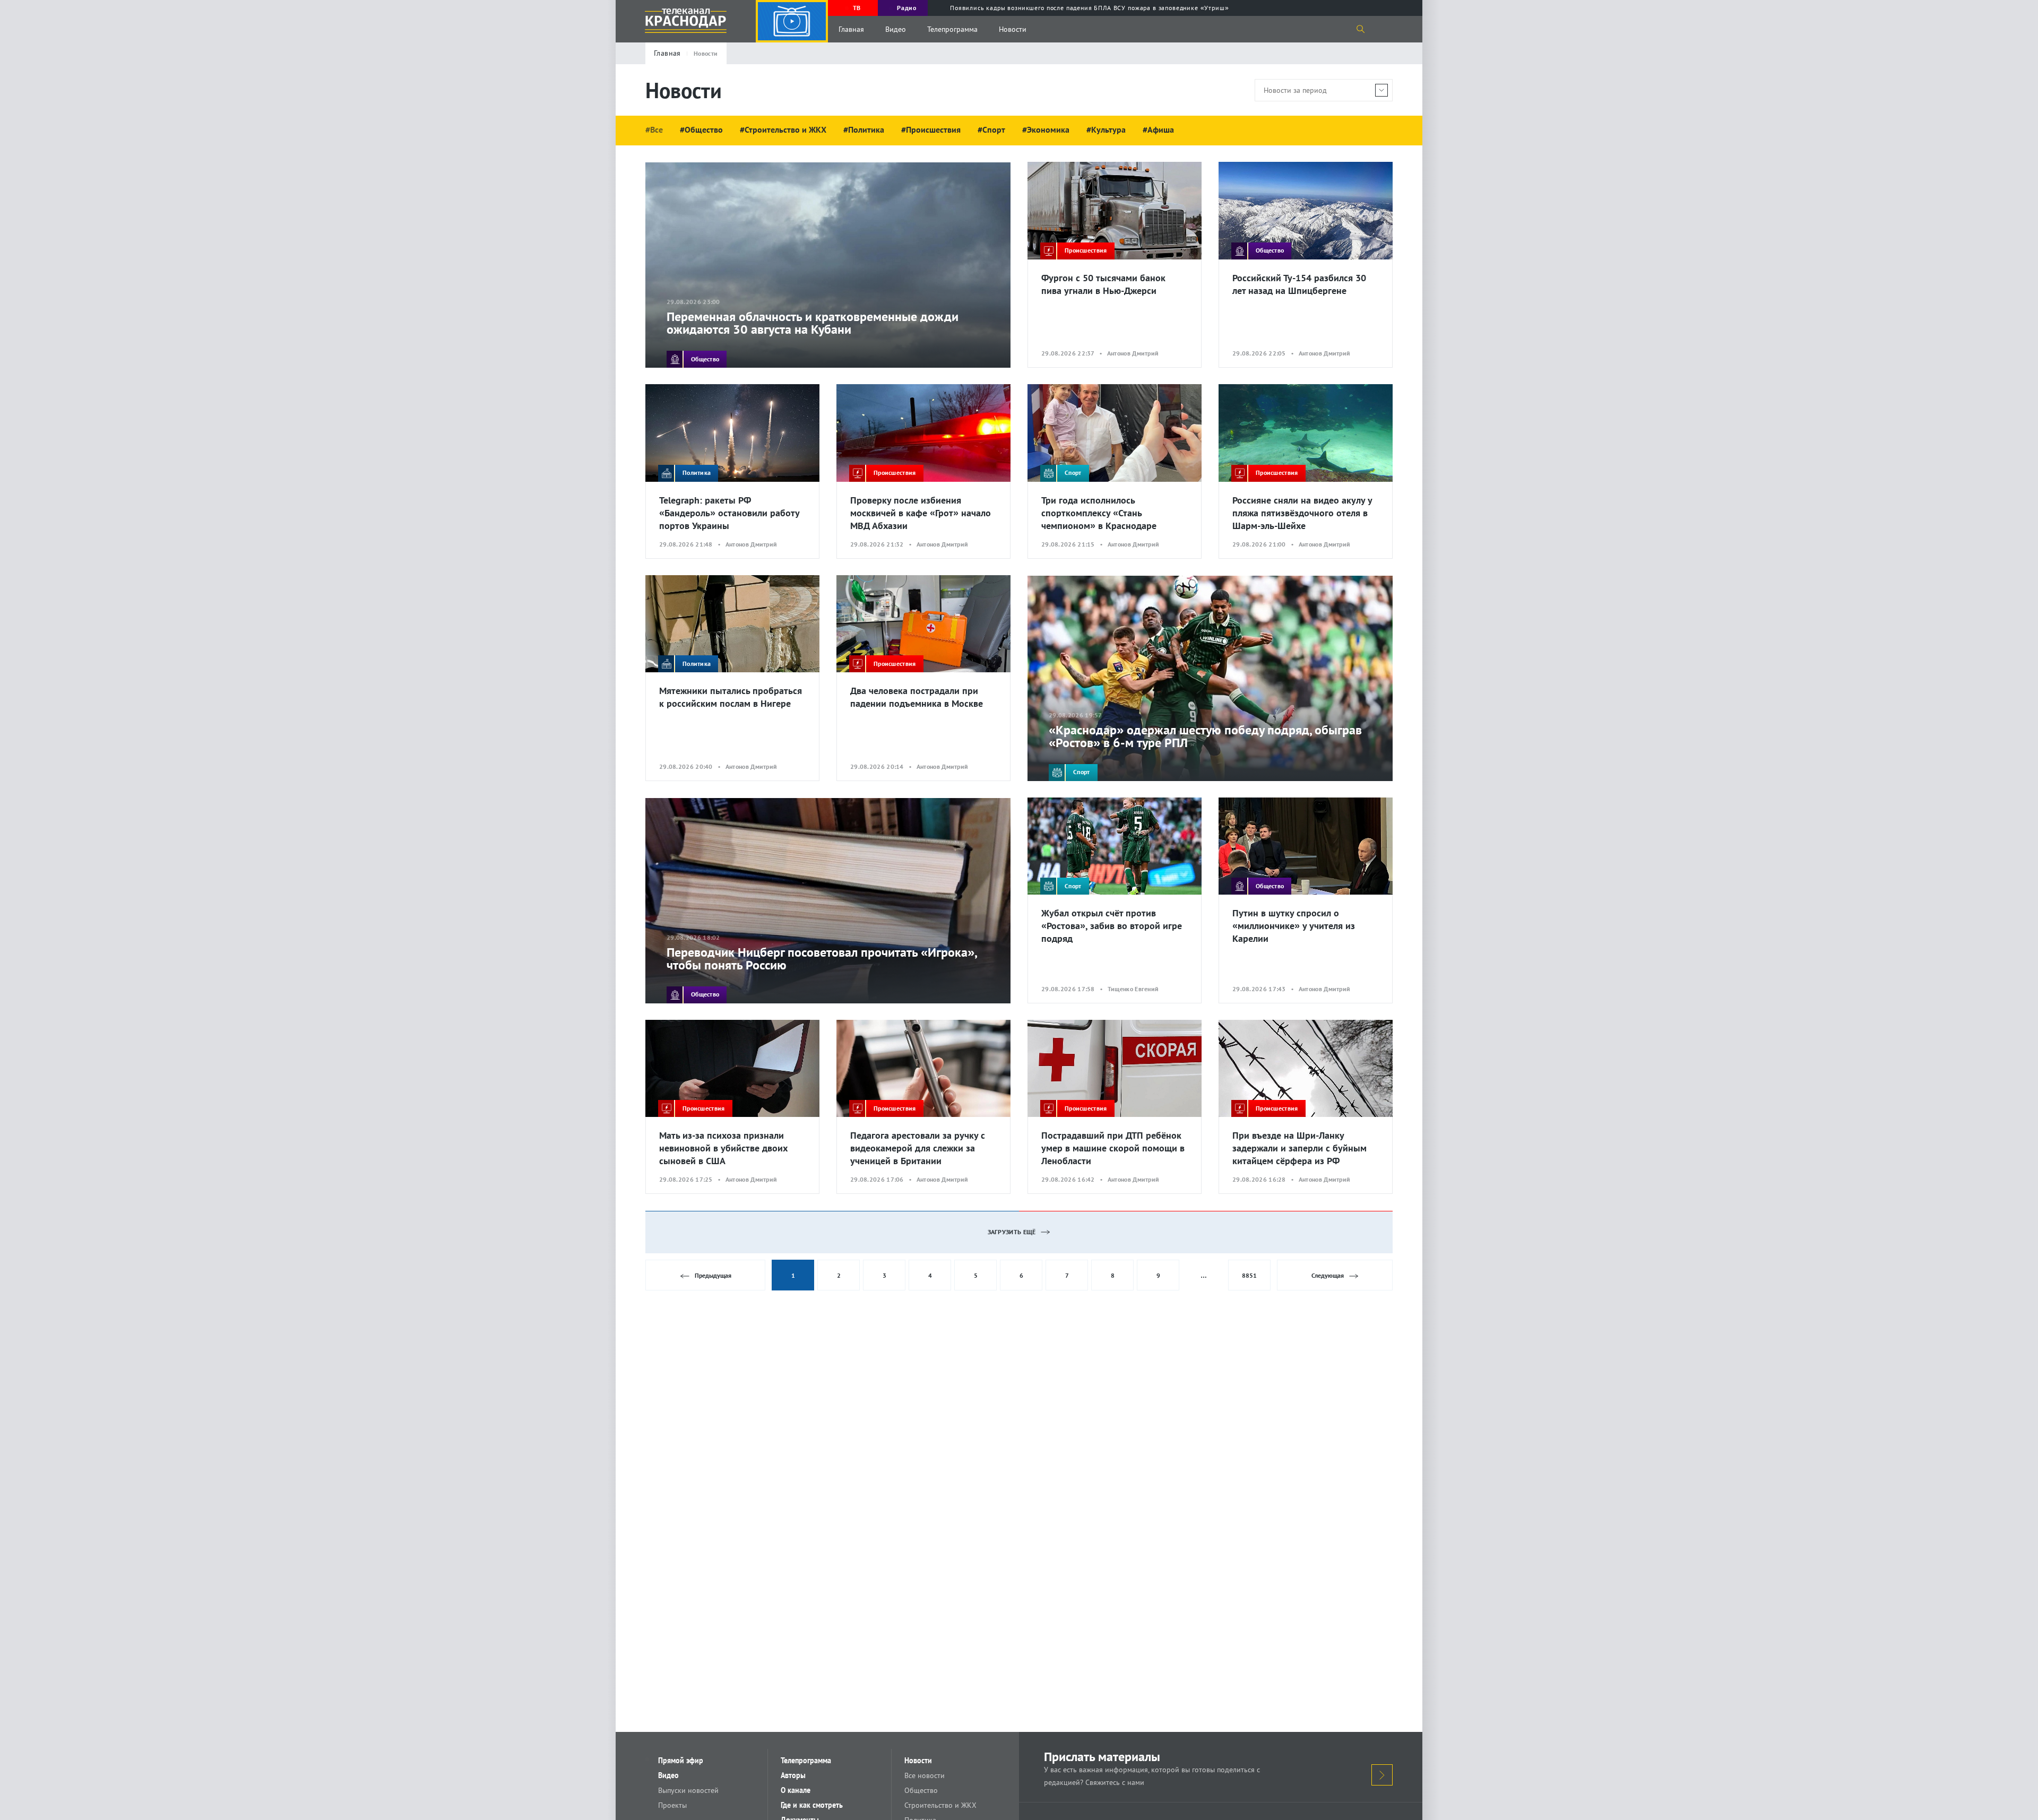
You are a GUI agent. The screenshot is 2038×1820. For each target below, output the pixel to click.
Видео (896, 29)
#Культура (1106, 129)
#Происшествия (931, 129)
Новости (1013, 29)
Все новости (925, 1775)
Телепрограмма (952, 29)
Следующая (1328, 1275)
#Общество (701, 129)
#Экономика (1046, 129)
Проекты (672, 1805)
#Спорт (991, 129)
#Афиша (1158, 129)
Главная (851, 29)
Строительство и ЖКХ (940, 1805)
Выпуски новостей (688, 1790)
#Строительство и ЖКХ (783, 129)
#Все (654, 129)
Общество (921, 1790)
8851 (1249, 1275)
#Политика (864, 129)
